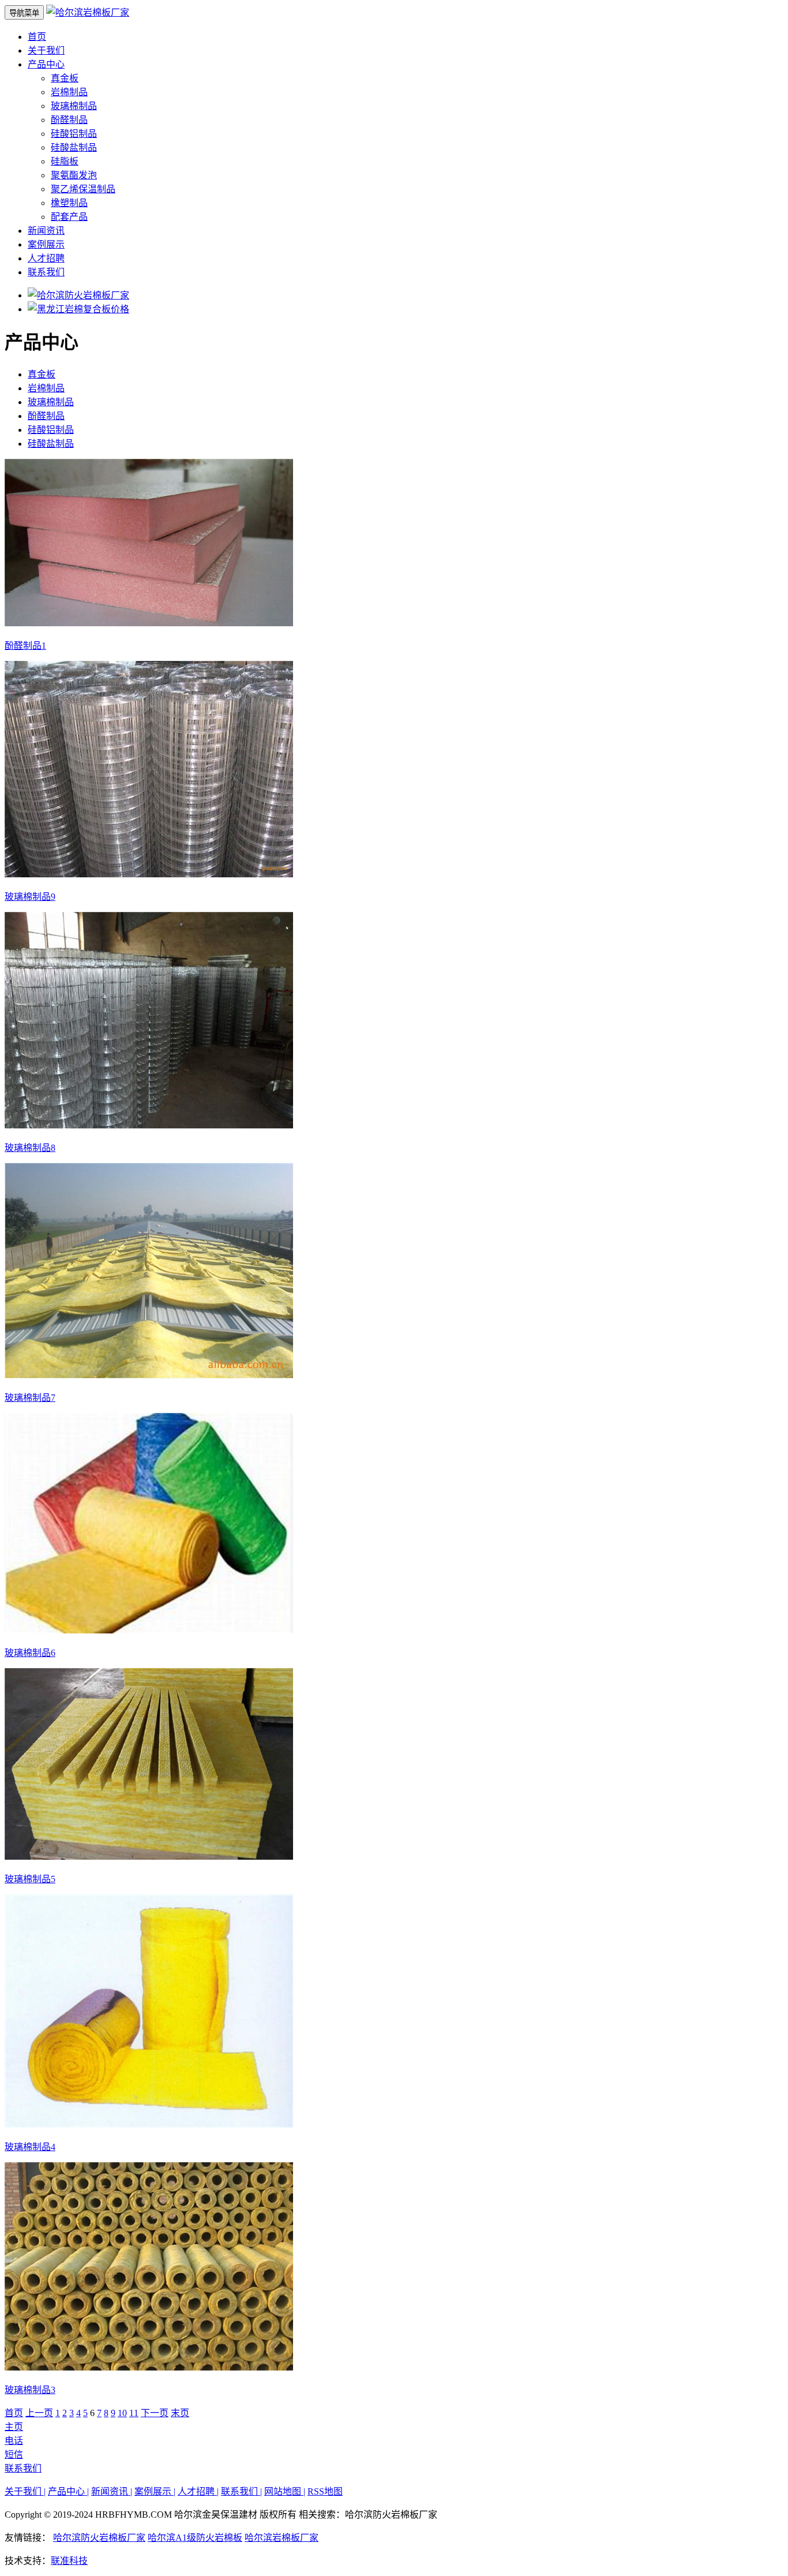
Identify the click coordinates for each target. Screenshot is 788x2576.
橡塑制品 (69, 203)
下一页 (155, 2413)
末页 (180, 2413)
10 (122, 2413)
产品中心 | (68, 2491)
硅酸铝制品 (74, 134)
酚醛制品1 (25, 646)
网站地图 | (285, 2491)
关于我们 (46, 51)
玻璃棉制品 (74, 106)
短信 (14, 2455)
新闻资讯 (46, 231)
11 (134, 2413)
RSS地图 (325, 2491)
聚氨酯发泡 (74, 175)
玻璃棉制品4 (30, 2147)
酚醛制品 (69, 120)
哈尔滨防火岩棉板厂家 (99, 2538)
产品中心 (46, 64)
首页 (37, 37)
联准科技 (69, 2561)
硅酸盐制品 (74, 147)
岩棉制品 (69, 92)
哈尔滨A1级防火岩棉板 (195, 2538)
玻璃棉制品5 (30, 1879)
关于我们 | (25, 2491)
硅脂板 (65, 161)
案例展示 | (155, 2491)
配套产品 (69, 217)
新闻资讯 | (112, 2491)
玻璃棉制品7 (30, 1398)
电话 (14, 2441)
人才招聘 (46, 258)
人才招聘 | (198, 2491)
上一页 (39, 2413)
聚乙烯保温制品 (83, 189)
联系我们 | (241, 2491)
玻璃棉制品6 (30, 1653)
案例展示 (46, 244)
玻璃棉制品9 (30, 897)
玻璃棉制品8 (30, 1148)
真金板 (65, 78)
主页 (14, 2427)
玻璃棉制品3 (30, 2390)
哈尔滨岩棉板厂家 (282, 2538)
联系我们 (46, 272)
